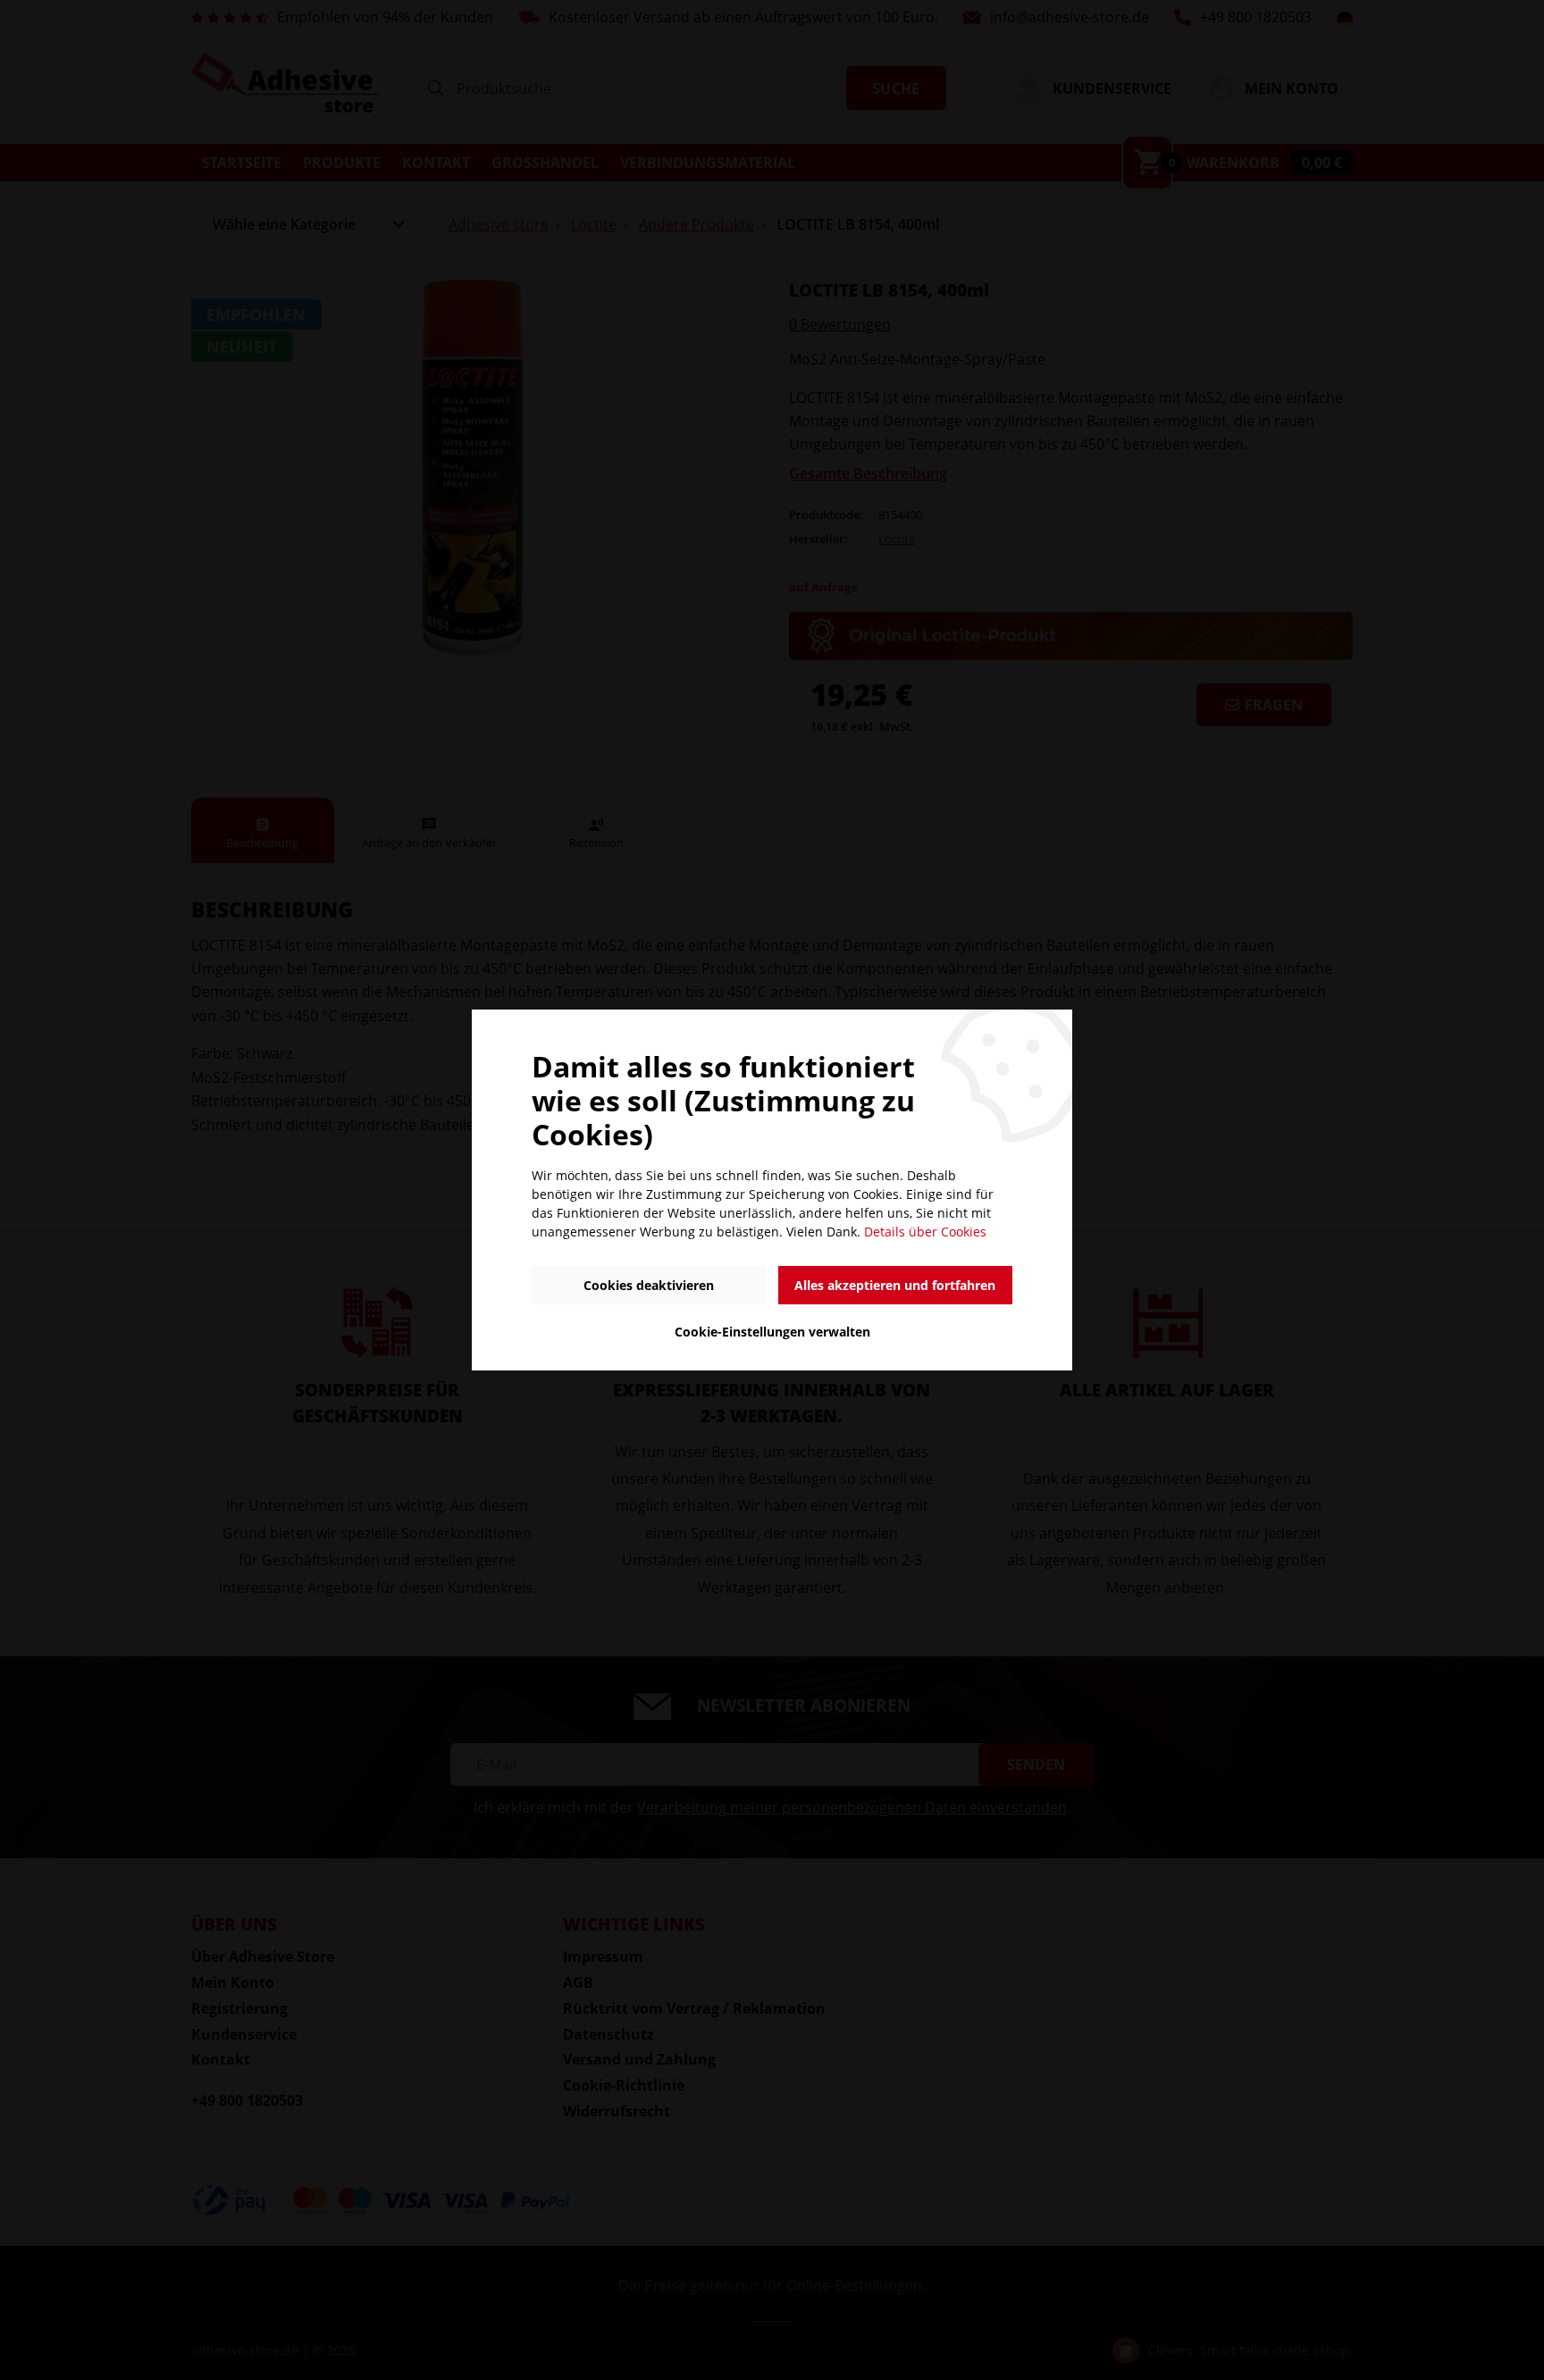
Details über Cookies (925, 1232)
